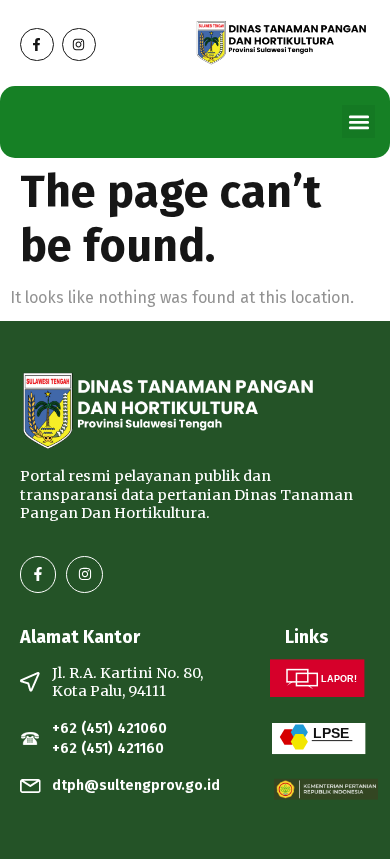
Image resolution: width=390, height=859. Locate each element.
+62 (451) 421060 (109, 728)
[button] (358, 121)
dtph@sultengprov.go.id (136, 785)
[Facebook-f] (37, 45)
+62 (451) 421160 (108, 748)
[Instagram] (79, 45)
